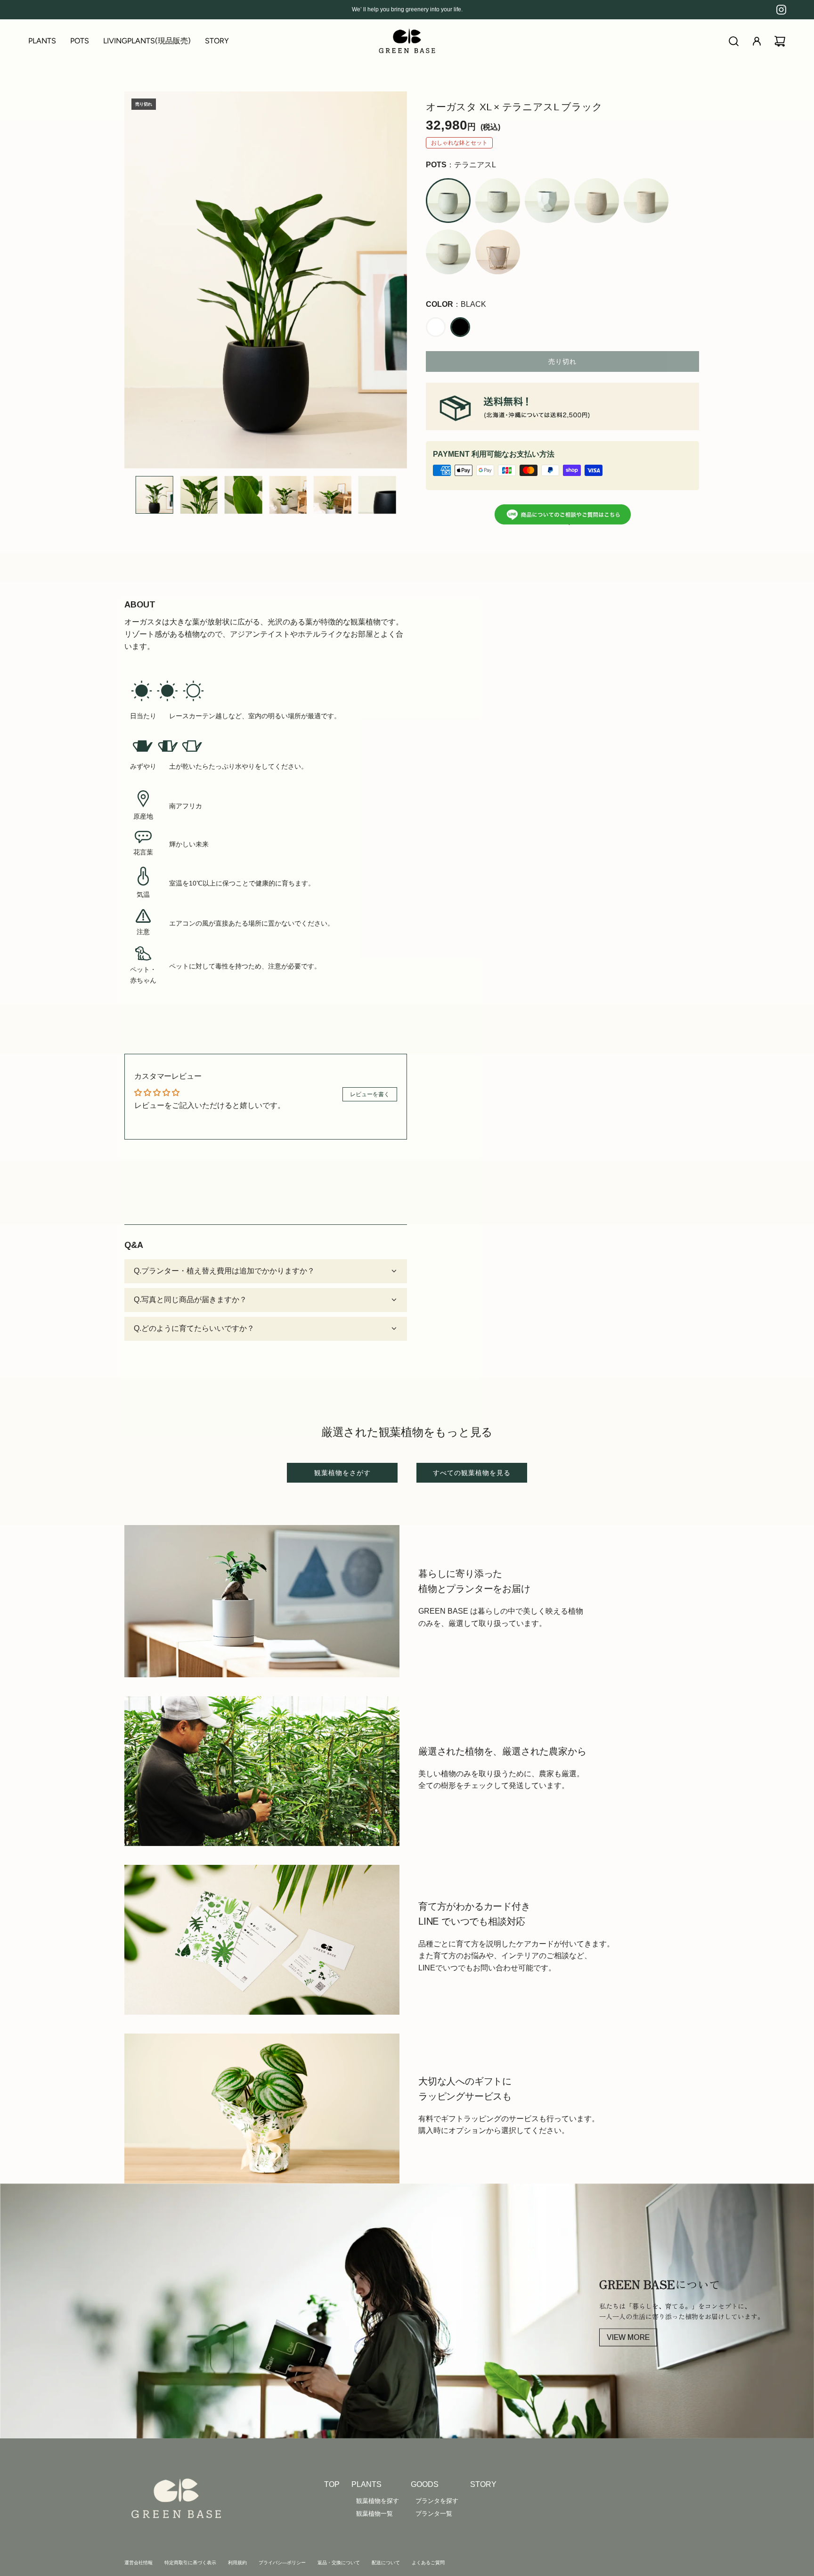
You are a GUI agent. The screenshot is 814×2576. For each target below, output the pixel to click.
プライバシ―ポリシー (282, 2563)
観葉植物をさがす (342, 1473)
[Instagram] (781, 10)
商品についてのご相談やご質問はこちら (570, 518)
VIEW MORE (628, 2337)
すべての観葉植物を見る (472, 1473)
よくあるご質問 (428, 2563)
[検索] (734, 41)
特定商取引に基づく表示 (190, 2563)
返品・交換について (339, 2563)
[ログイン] (757, 41)
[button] (132, 280)
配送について (386, 2563)
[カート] (780, 41)
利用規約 (237, 2563)
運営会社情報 (138, 2563)
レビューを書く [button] (370, 1094)
